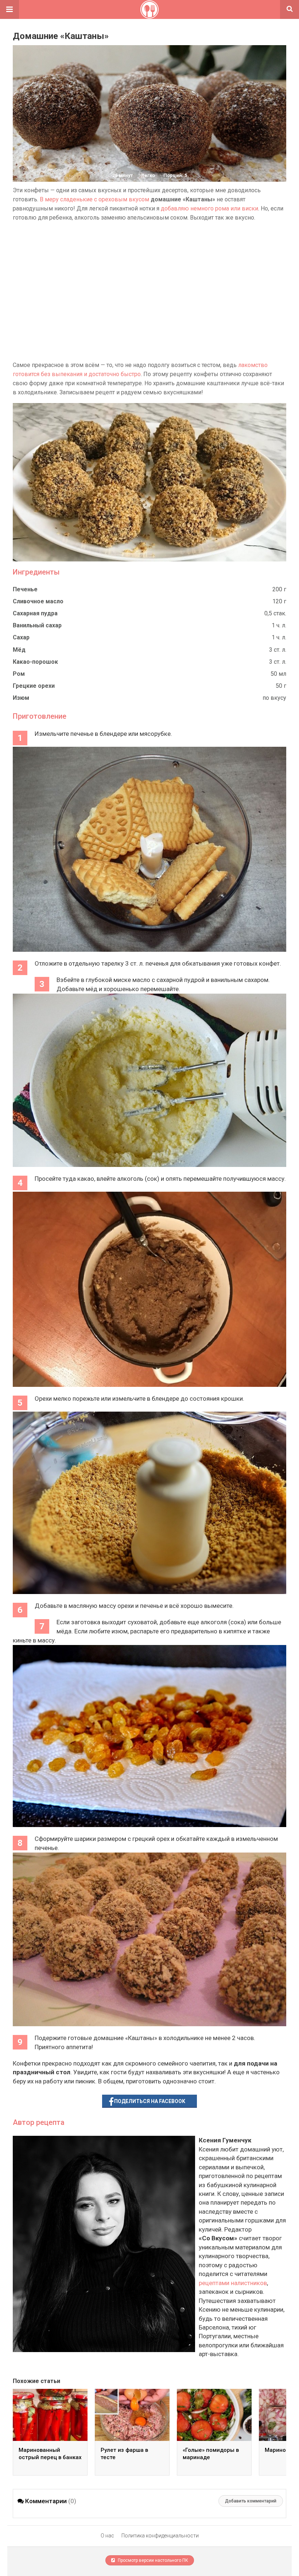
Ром (19, 674)
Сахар (21, 637)
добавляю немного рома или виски (209, 208)
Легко (148, 175)
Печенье (25, 589)
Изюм (21, 698)
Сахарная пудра (35, 613)
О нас (107, 2536)
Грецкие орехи (34, 686)
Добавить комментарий (251, 2501)
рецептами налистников (233, 2283)
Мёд (19, 650)
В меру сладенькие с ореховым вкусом (94, 199)
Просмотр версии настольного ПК (152, 2560)
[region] (149, 291)
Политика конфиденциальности (160, 2536)
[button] (9, 9)
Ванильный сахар (37, 625)
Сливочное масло (38, 601)
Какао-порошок (35, 662)
